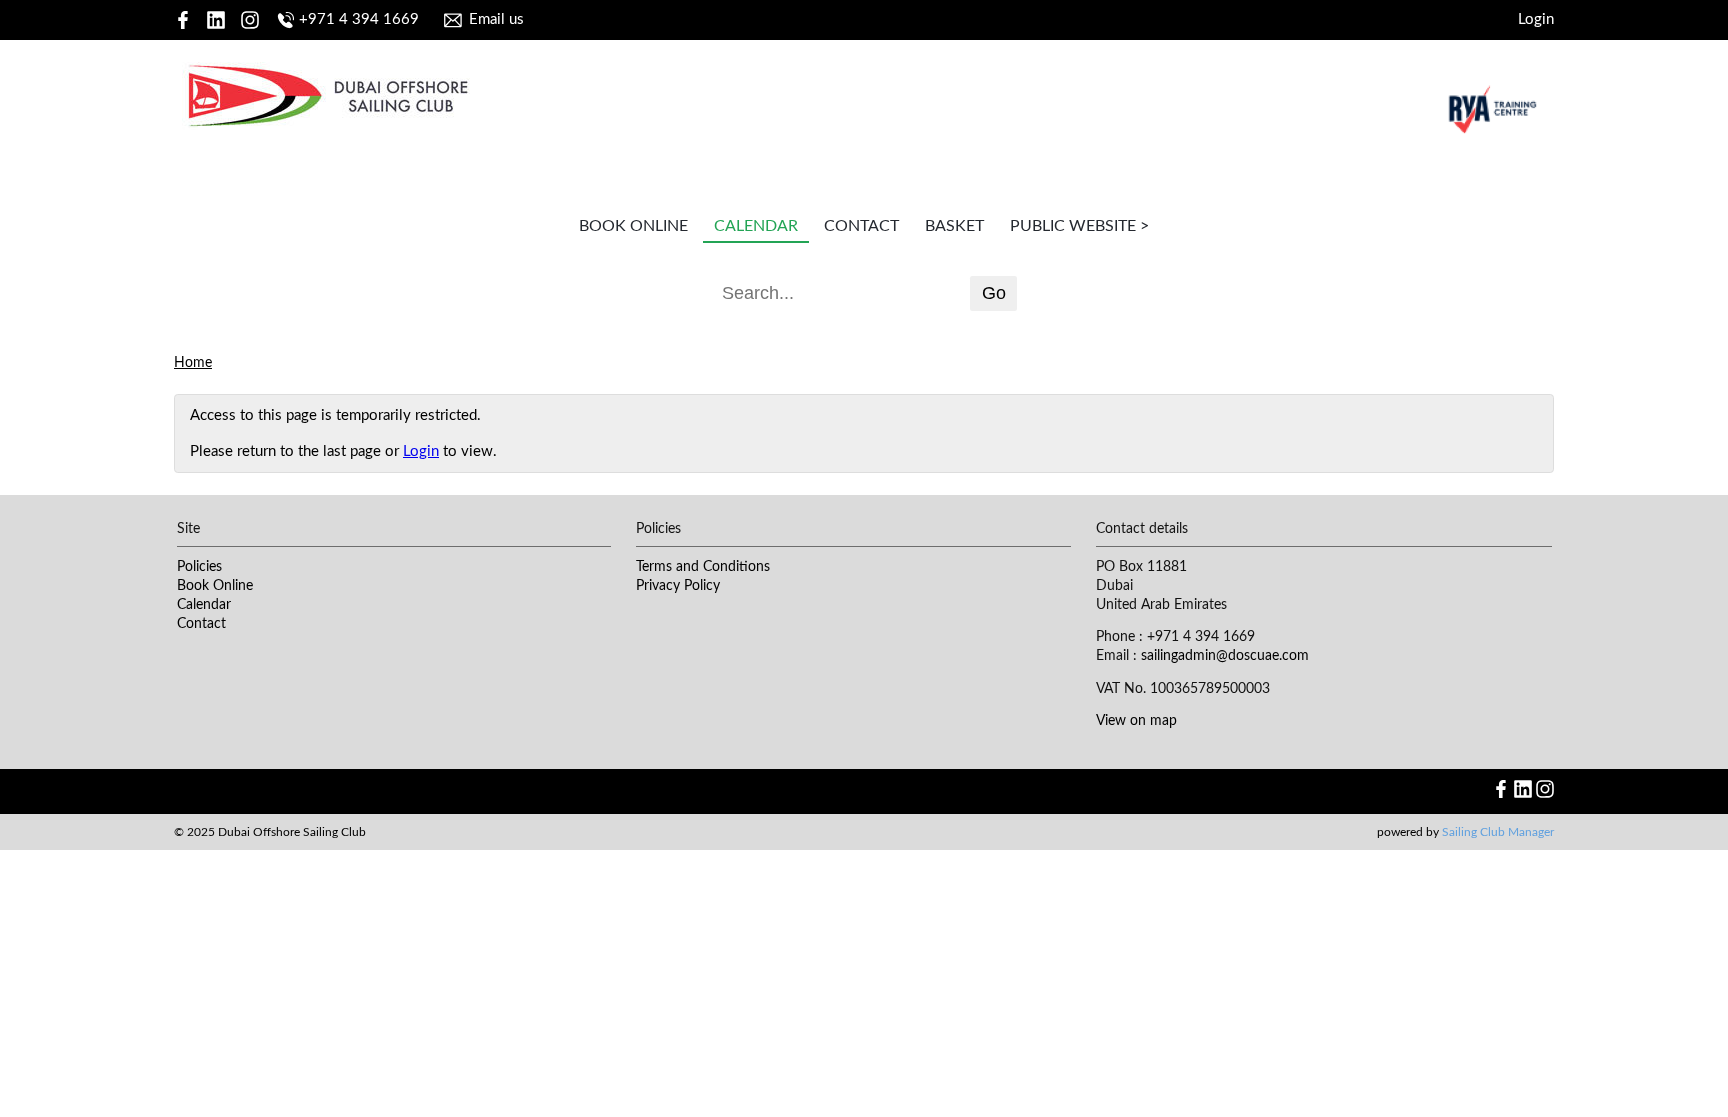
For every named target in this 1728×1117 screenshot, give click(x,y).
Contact (861, 226)
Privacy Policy (678, 586)
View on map (1136, 721)
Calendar (756, 226)
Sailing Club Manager (1498, 832)
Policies (199, 567)
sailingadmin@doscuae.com (1225, 656)
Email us (496, 19)
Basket (954, 226)
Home (193, 363)
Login (1536, 19)
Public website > (1079, 226)
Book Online (633, 226)
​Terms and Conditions (703, 567)
